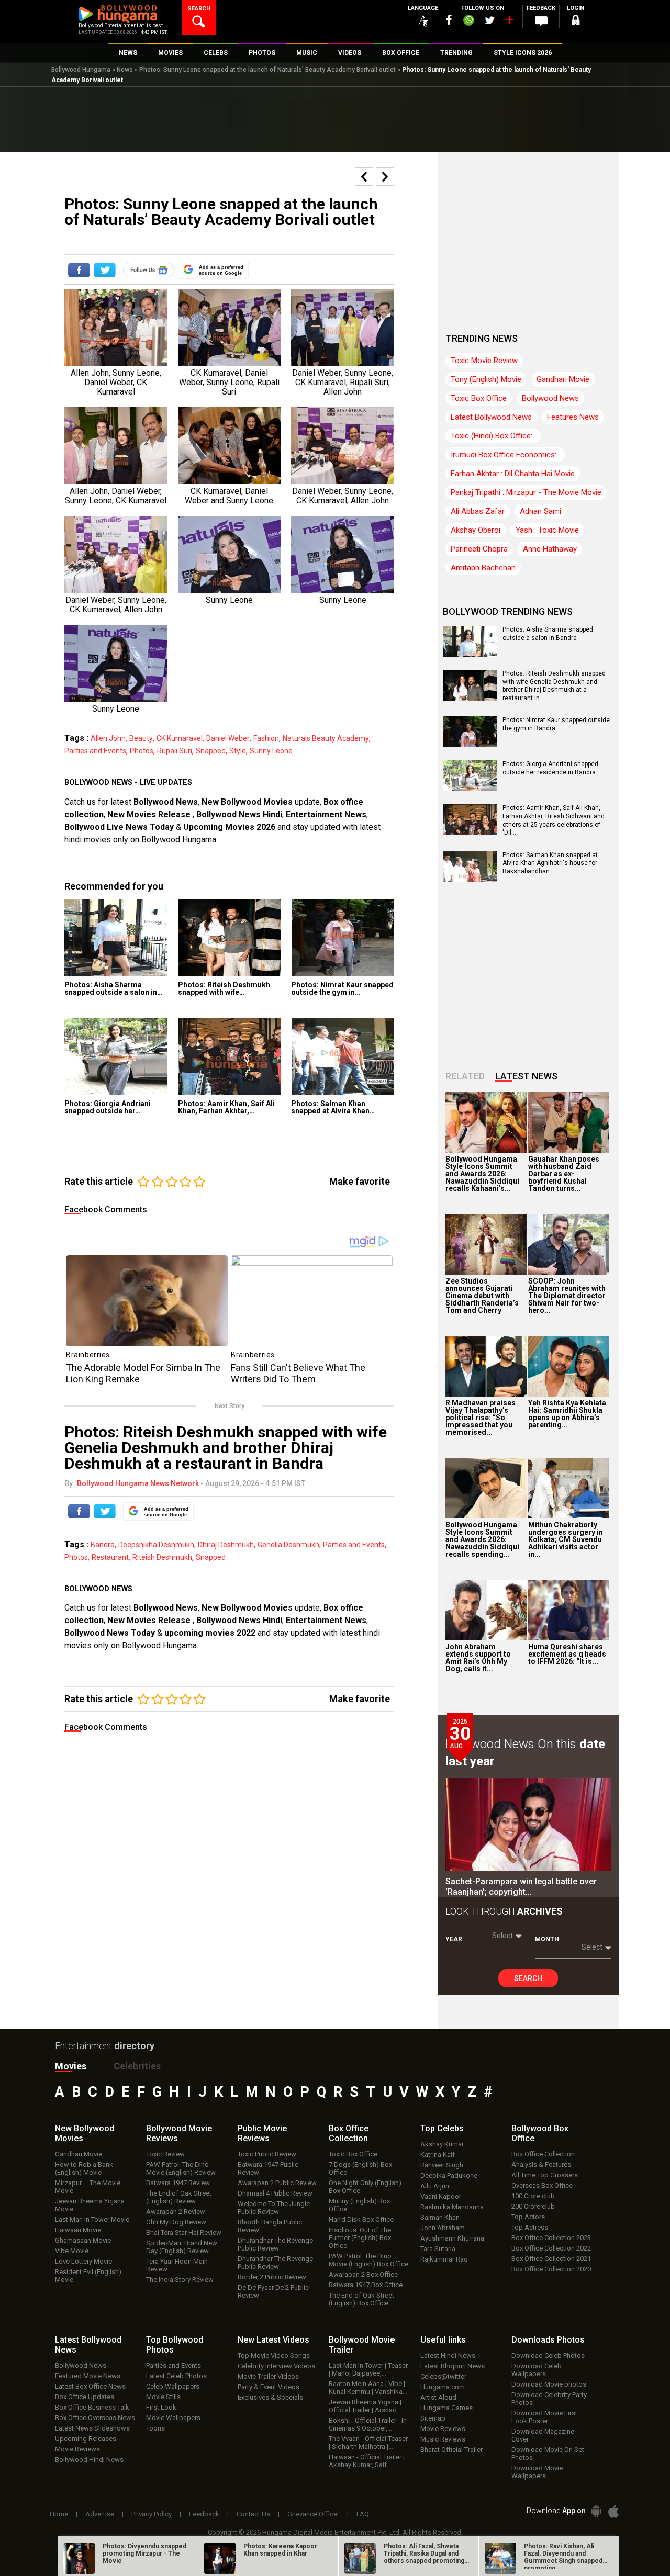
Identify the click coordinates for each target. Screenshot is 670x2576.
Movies (71, 2066)
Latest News (526, 1076)
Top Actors (528, 2217)
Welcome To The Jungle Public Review (274, 2208)
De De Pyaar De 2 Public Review (273, 2291)
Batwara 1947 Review (178, 2183)
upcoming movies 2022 (211, 1633)
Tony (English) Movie (486, 379)
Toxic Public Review (267, 2154)
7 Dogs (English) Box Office (360, 2168)
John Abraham (443, 2228)
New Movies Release (150, 814)
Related (465, 1076)
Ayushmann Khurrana (452, 2238)
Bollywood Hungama (81, 70)
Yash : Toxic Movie (547, 530)
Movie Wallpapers (173, 2418)
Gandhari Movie (563, 379)
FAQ (363, 2514)
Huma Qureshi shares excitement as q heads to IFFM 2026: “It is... (567, 1654)
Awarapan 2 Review (176, 2212)
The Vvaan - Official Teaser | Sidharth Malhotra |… (368, 2443)
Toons (155, 2428)
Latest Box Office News (90, 2386)
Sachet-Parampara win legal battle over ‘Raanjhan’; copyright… (521, 1887)
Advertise (100, 2514)
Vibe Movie (72, 2251)
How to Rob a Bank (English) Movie (84, 2168)
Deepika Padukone (449, 2175)
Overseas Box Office (542, 2185)
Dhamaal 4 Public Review (275, 2193)
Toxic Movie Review (484, 361)
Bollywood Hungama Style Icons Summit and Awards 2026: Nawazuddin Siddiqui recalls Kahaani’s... (482, 1174)
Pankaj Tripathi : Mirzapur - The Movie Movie (526, 492)
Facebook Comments (106, 1210)
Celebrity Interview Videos (276, 2366)
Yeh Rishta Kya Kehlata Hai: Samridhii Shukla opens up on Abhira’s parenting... (567, 1414)
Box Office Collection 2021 (551, 2259)
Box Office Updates (85, 2397)
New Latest (273, 2340)
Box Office (349, 2133)
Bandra (103, 1545)
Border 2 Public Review (272, 2277)
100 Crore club (533, 2196)
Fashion (266, 738)
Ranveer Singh (442, 2165)
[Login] (576, 22)
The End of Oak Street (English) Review (179, 2197)
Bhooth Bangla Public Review (270, 2226)
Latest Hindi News (448, 2355)
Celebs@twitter (443, 2376)
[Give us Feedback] (541, 21)
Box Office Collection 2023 (551, 2238)
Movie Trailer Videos (268, 2376)
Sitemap (433, 2418)
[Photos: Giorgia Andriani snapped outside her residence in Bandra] (116, 1056)
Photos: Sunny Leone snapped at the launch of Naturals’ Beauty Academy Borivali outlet (267, 70)
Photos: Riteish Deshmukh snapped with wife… (224, 988)
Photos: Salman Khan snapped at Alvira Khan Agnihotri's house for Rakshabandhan (550, 863)
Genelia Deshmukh (288, 1545)
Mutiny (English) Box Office (359, 2205)
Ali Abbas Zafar (478, 511)
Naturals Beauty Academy (326, 738)
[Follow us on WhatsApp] (468, 21)
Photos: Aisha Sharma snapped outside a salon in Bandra (548, 634)
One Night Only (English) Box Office (365, 2187)
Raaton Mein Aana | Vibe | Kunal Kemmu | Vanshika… (368, 2388)
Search (528, 1978)
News (125, 70)
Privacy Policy (152, 2514)
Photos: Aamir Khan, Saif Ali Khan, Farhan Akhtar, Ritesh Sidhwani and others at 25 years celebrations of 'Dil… (554, 820)
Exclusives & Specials (270, 2397)
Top (442, 2128)
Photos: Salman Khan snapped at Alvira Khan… (333, 1107)
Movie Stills (163, 2397)
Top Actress (530, 2227)
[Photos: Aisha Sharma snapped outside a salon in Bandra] (116, 937)
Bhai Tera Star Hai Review (184, 2232)
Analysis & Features (541, 2164)
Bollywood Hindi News (89, 2460)
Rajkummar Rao (444, 2259)
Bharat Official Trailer (451, 2450)
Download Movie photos (549, 2384)
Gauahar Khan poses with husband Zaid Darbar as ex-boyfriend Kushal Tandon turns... (564, 1174)
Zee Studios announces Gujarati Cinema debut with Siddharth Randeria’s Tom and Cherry (482, 1296)
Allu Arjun (435, 2186)
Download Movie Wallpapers (537, 2472)
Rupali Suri (175, 751)
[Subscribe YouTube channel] (509, 22)
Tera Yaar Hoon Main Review (177, 2265)
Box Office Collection (543, 2154)
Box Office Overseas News (95, 2418)
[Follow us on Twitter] (490, 20)
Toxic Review (165, 2154)
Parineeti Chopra (479, 549)
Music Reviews (443, 2439)
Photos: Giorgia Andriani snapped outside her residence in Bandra (550, 768)
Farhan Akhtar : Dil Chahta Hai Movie (513, 474)
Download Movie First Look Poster (544, 2417)
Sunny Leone (271, 751)
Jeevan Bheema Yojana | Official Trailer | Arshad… (365, 2406)
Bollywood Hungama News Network (138, 1483)
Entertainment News (326, 814)
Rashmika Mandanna (452, 2207)
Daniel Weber (228, 738)
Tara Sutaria (438, 2249)
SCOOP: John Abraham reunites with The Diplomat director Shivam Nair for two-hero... (567, 1296)
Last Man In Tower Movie (92, 2219)
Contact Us (253, 2514)
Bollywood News (166, 802)
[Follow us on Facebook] (449, 20)
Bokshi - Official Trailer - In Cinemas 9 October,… (368, 2424)
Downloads (548, 2340)
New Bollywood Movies (247, 802)
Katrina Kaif (438, 2155)
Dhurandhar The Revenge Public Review (275, 2244)
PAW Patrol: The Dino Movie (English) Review (181, 2168)
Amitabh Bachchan (483, 568)
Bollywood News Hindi (239, 814)
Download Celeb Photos (548, 2355)
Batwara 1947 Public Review (268, 2168)
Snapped (211, 751)
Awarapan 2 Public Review (277, 2183)
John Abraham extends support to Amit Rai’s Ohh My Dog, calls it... (478, 1658)
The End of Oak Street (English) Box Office (361, 2299)
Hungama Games (446, 2408)
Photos (142, 751)
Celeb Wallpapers (173, 2386)
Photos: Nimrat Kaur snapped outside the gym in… (342, 988)
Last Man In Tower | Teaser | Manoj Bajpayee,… (368, 2369)
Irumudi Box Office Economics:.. (505, 455)
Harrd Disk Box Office (361, 2219)
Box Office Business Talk (92, 2407)
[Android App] (596, 2511)
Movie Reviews (77, 2449)
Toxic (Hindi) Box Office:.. (493, 436)
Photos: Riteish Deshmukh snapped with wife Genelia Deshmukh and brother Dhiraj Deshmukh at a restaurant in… (554, 686)
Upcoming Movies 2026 (229, 827)
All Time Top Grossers (545, 2175)
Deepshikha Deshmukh (156, 1545)
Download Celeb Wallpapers (537, 2370)
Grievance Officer (313, 2514)
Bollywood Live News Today (119, 827)
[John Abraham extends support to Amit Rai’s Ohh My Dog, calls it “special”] (486, 1610)
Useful (443, 2340)
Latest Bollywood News (491, 417)
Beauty (141, 738)
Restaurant (110, 1557)
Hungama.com (443, 2387)
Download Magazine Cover (543, 2435)
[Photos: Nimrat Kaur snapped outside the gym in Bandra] (343, 937)
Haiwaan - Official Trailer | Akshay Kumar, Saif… (367, 2461)
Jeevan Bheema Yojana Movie (90, 2205)
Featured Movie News (88, 2376)
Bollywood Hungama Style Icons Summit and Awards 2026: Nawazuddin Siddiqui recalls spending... (482, 1539)
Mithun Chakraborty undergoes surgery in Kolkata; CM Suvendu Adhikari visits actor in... (566, 1539)
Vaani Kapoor (441, 2196)
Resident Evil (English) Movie (88, 2276)
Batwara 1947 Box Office (366, 2285)
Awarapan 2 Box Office (363, 2274)
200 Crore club (533, 2206)
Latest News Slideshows (92, 2428)
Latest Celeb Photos (176, 2376)
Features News (573, 417)
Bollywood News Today (110, 1633)
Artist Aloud (438, 2397)
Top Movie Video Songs (274, 2355)
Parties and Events (95, 751)
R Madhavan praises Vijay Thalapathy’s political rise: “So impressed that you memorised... (481, 1418)
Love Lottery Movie (83, 2261)
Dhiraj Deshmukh (226, 1545)
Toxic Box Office (479, 398)
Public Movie (262, 2133)
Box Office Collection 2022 (551, 2248)
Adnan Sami (540, 511)
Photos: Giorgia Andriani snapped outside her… (108, 1107)
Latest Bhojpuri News (453, 2366)
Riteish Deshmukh (162, 1557)
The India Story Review (180, 2280)
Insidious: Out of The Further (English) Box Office (360, 2238)
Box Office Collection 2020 (551, 2269)
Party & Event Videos (269, 2387)
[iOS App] (613, 2511)
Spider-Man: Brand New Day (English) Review (182, 2247)
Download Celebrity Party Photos (549, 2399)
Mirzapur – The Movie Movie (88, 2187)
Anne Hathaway (550, 549)
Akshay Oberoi (476, 530)
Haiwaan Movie (78, 2230)
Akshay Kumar (442, 2144)
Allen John (108, 738)
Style (238, 751)
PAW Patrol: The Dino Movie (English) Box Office (368, 2260)
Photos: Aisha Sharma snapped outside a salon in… (113, 988)
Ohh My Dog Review (176, 2222)
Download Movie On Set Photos (548, 2454)
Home (59, 2514)
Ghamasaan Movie (83, 2240)
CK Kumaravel (180, 738)
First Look (161, 2407)
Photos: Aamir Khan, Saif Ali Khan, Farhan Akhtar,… (226, 1107)
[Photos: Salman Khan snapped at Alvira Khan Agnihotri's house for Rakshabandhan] (343, 1056)
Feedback (204, 2514)
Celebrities (137, 2066)
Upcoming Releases (86, 2439)
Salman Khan (440, 2217)
